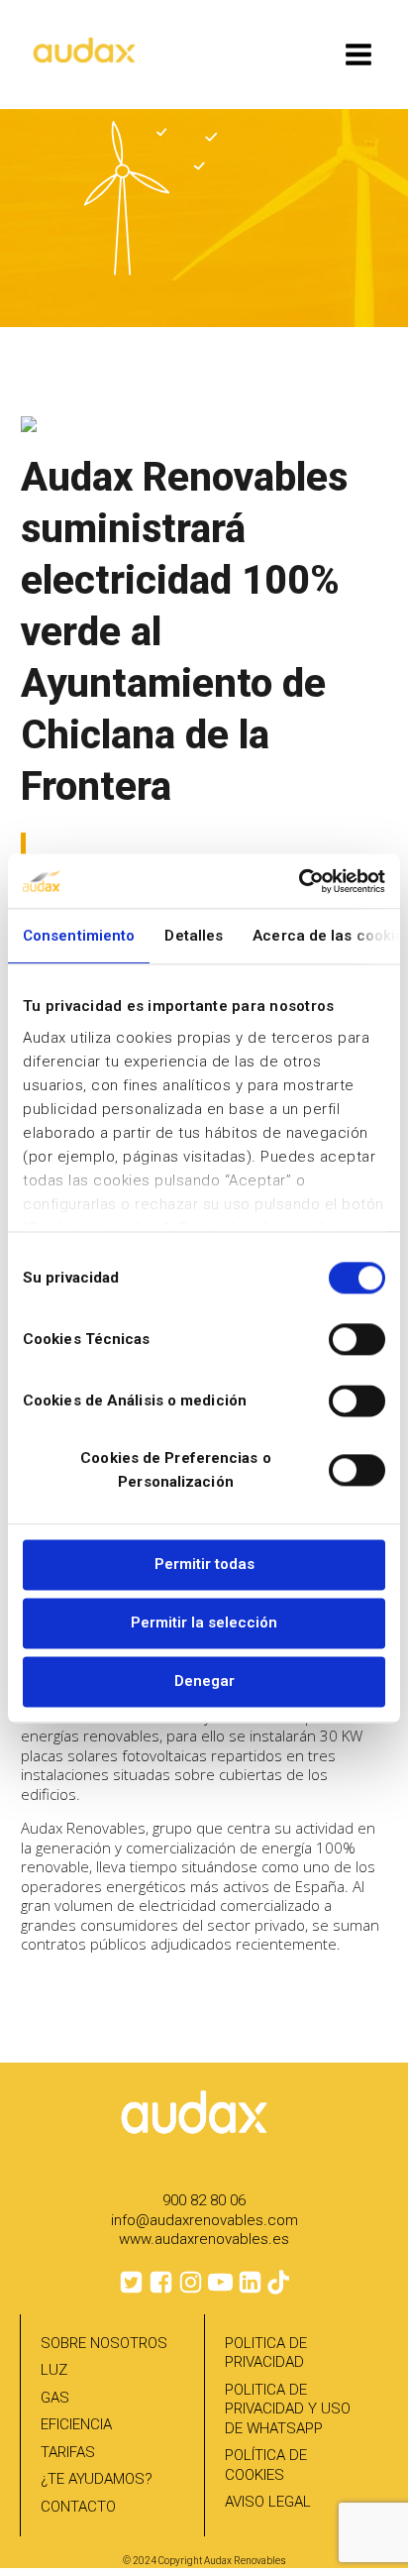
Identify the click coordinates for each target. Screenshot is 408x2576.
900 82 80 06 (204, 2200)
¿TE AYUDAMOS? (97, 2479)
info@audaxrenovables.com (204, 2220)
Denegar (204, 1681)
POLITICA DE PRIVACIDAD (266, 2353)
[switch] (357, 1339)
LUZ (54, 2370)
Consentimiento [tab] (79, 936)
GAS (55, 2398)
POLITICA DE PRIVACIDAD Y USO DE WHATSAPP (288, 2409)
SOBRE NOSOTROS (104, 2343)
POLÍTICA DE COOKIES (266, 2465)
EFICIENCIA (76, 2424)
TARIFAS (68, 2452)
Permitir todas (204, 1564)
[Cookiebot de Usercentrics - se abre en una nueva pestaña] (299, 881)
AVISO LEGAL (268, 2502)
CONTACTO (78, 2507)
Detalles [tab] (194, 936)
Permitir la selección (204, 1623)
